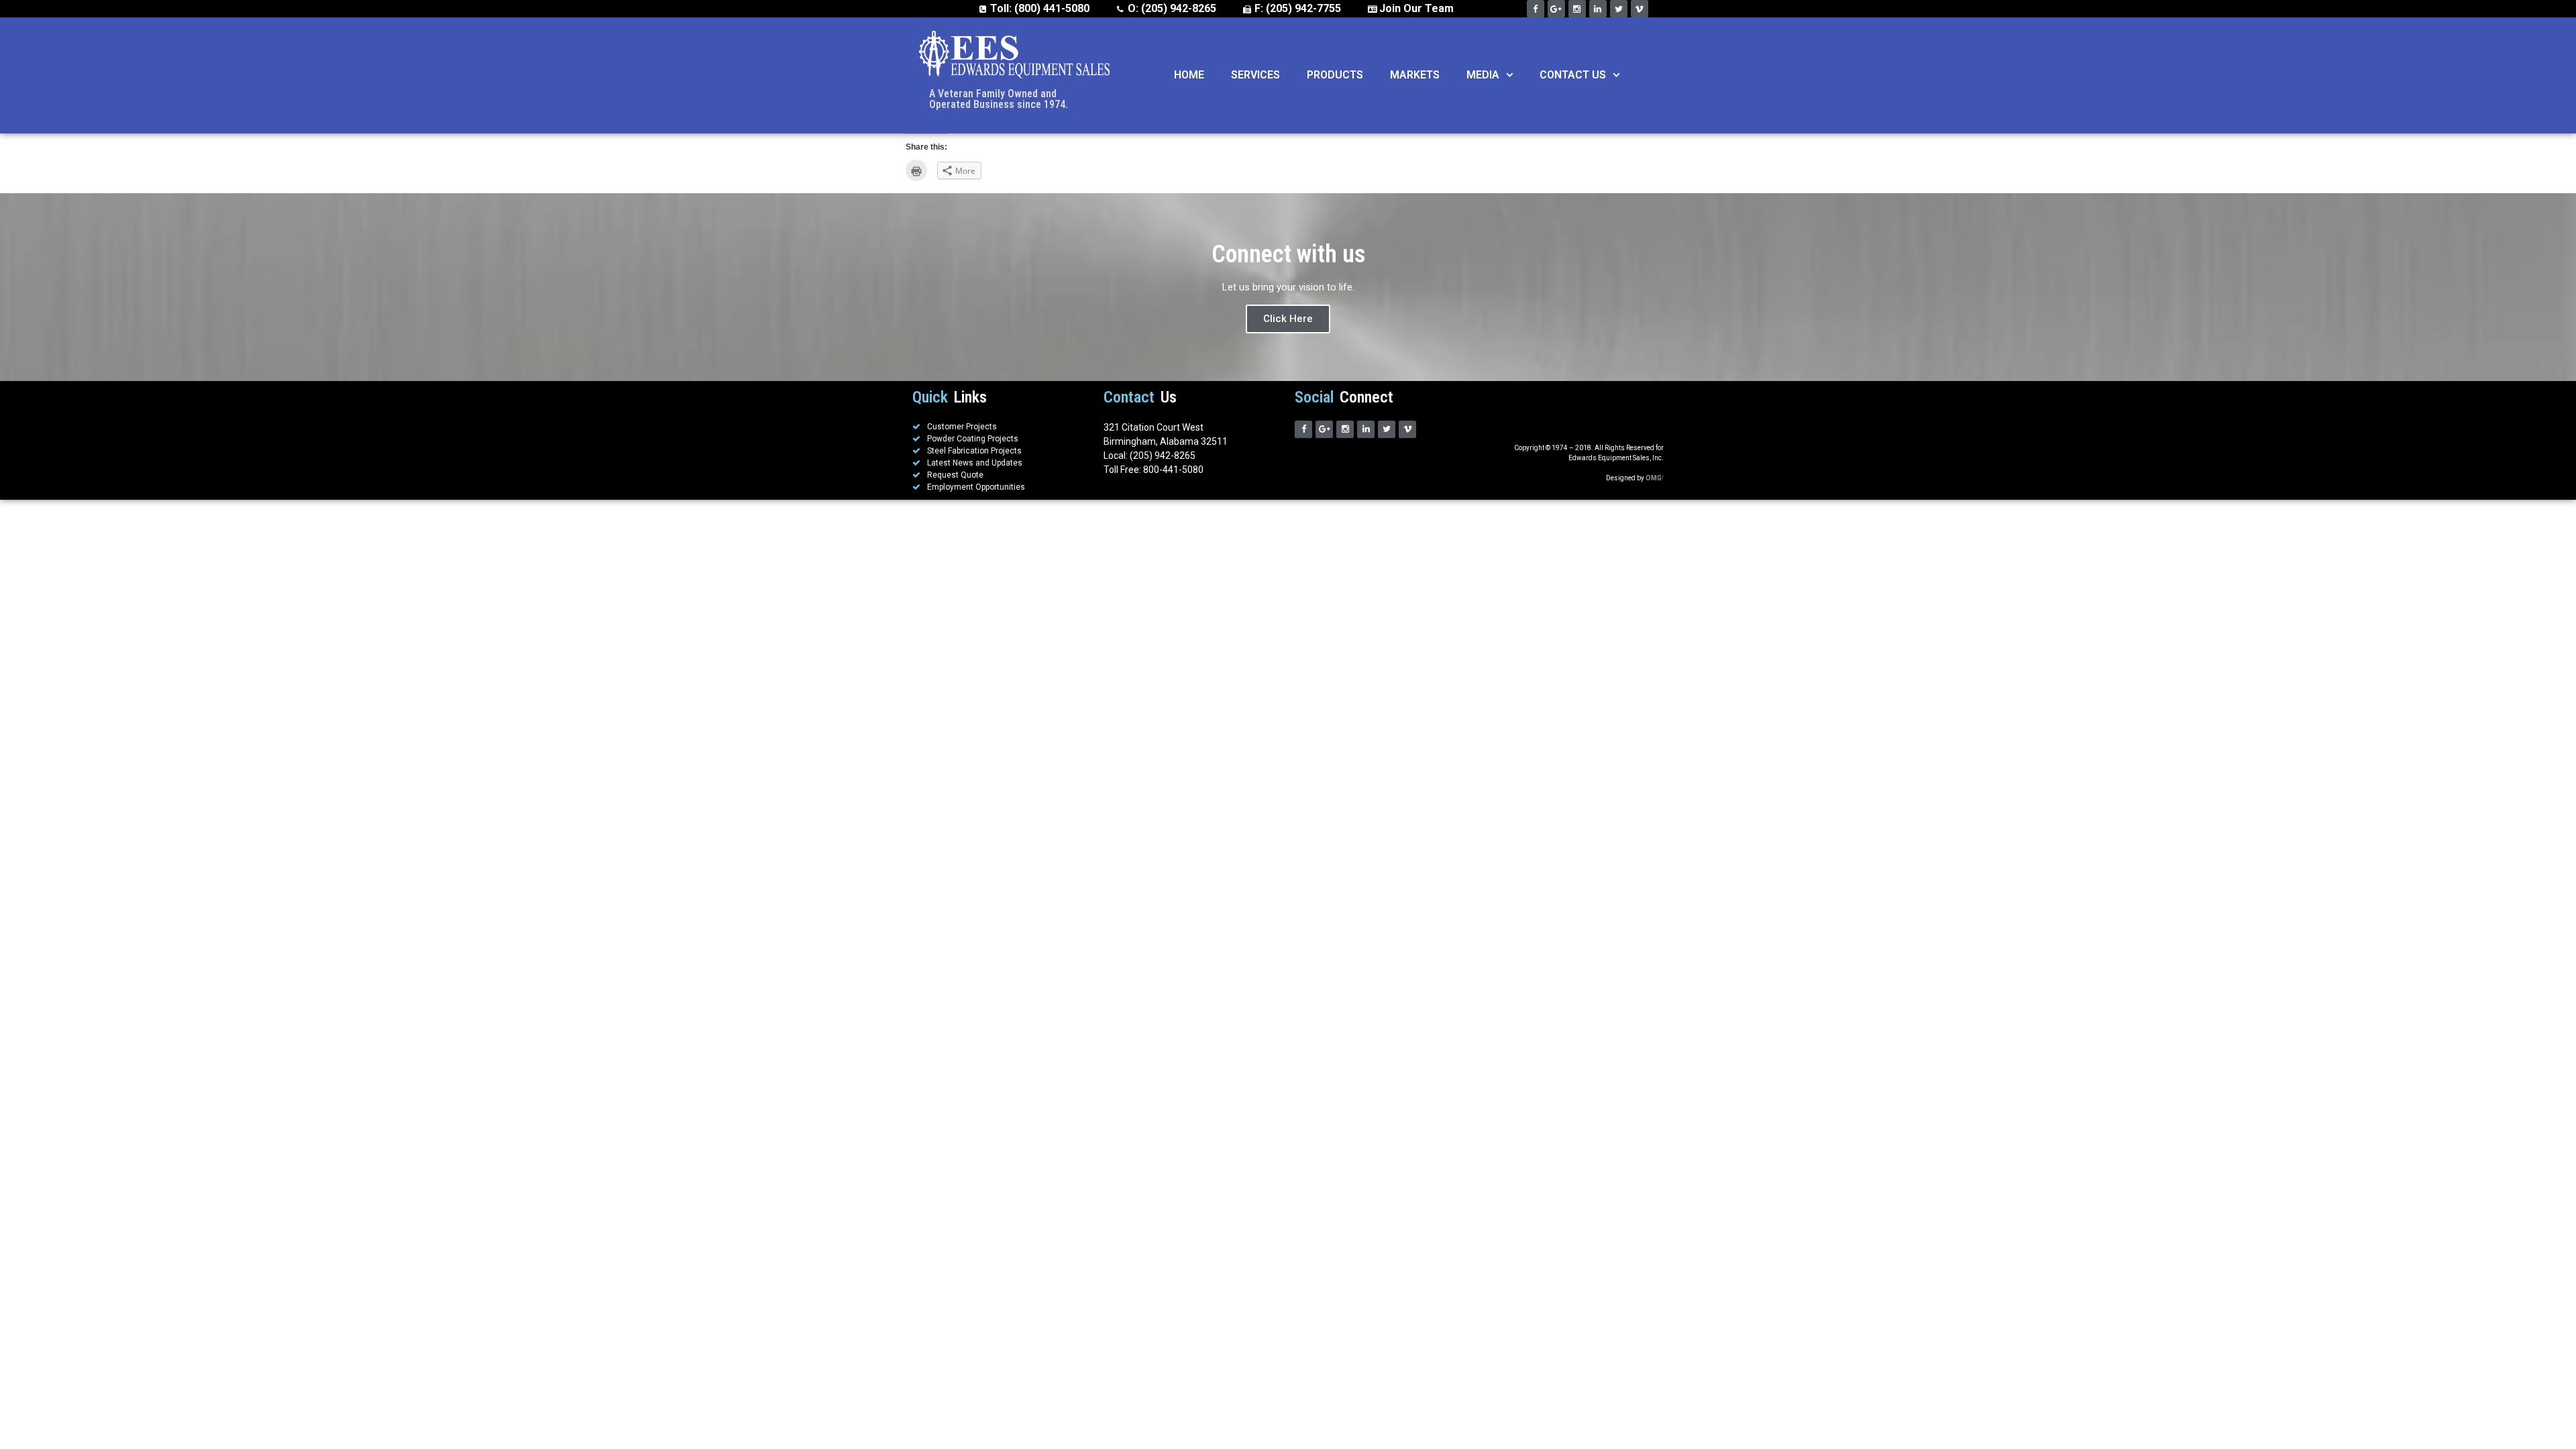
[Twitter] (1619, 9)
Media (1483, 75)
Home (1189, 75)
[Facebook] (1536, 9)
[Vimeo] (1640, 9)
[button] (1506, 75)
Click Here (1288, 319)
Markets (1415, 75)
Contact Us (1573, 75)
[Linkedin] (1598, 9)
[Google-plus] (1556, 9)
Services (1255, 75)
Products (1335, 75)
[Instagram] (1577, 9)
